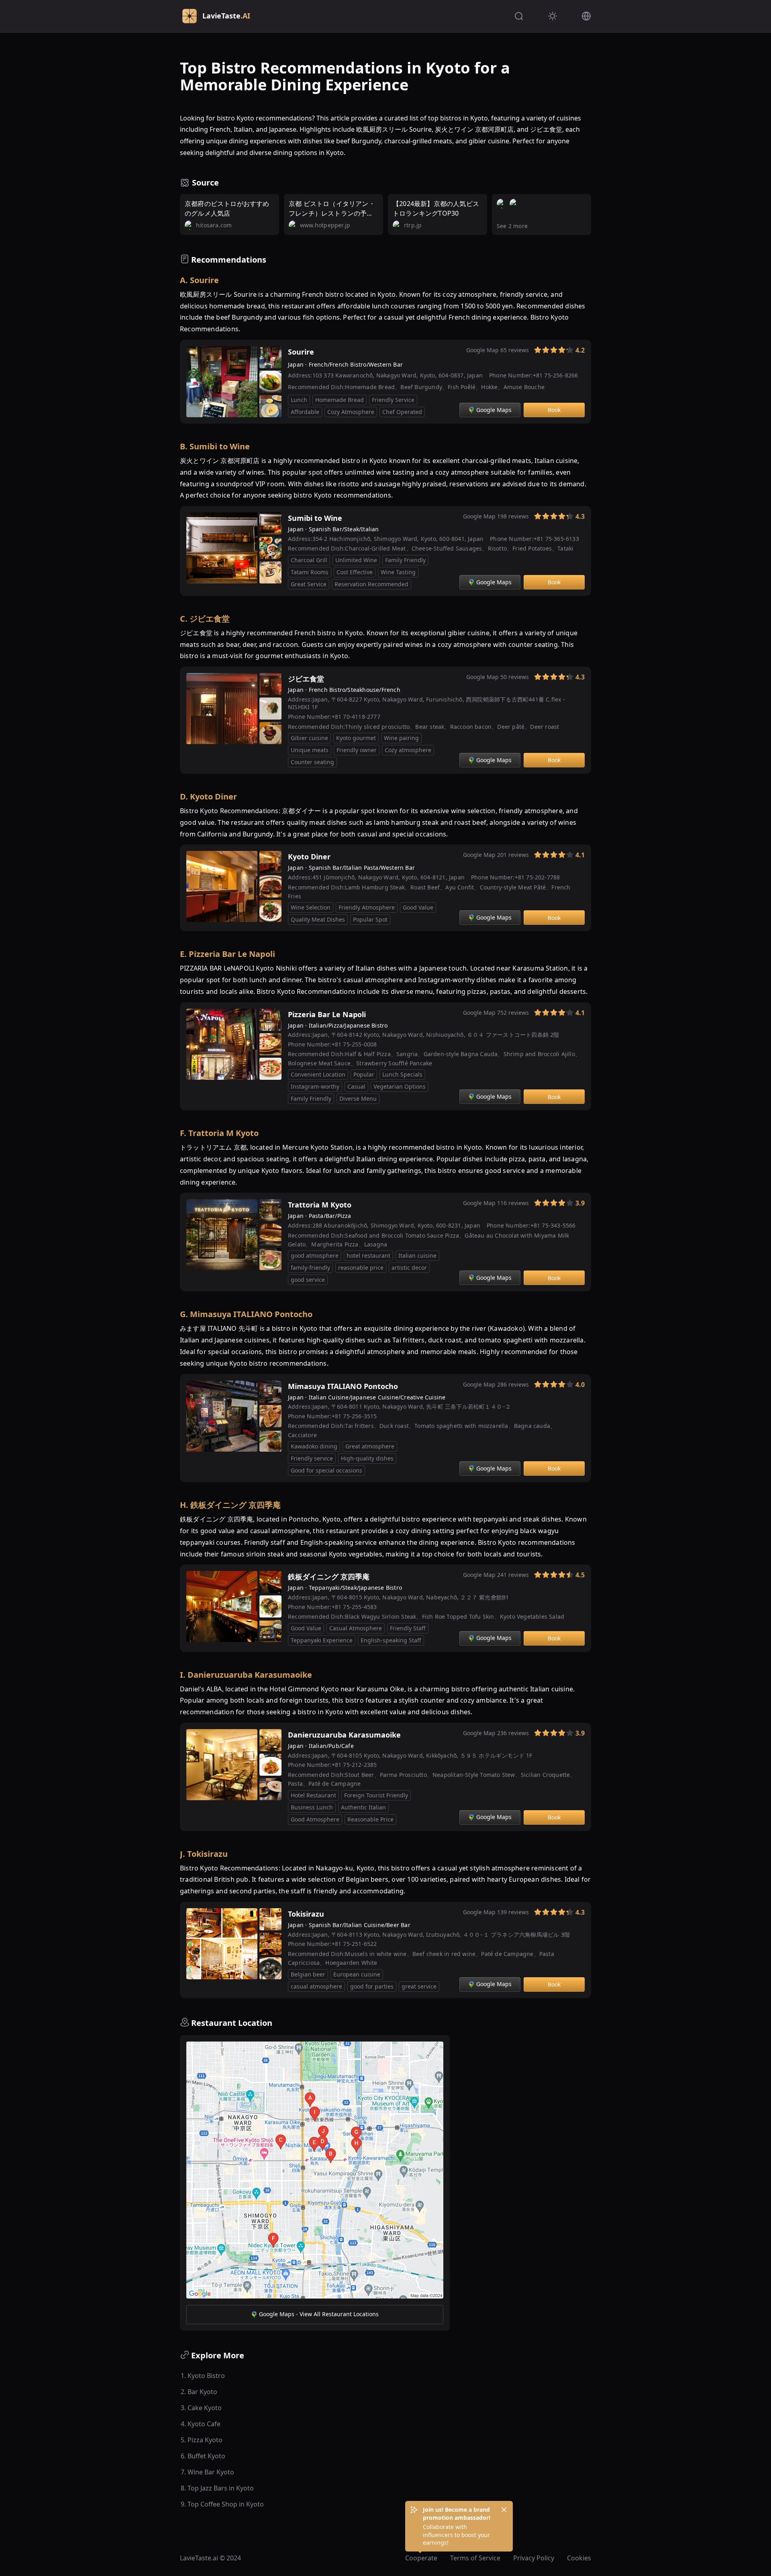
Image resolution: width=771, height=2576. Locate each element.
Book (554, 410)
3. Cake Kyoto (201, 2408)
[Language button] (586, 16)
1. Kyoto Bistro (203, 2376)
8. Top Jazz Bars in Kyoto (217, 2488)
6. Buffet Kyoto (203, 2456)
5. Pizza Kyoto (202, 2440)
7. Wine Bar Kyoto (207, 2472)
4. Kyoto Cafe (201, 2424)
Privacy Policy (534, 2558)
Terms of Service (475, 2558)
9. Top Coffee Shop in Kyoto (222, 2504)
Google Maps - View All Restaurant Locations (319, 2314)
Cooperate (421, 2558)
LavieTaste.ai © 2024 (210, 2558)
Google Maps (494, 410)
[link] (525, 352)
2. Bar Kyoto (199, 2392)
